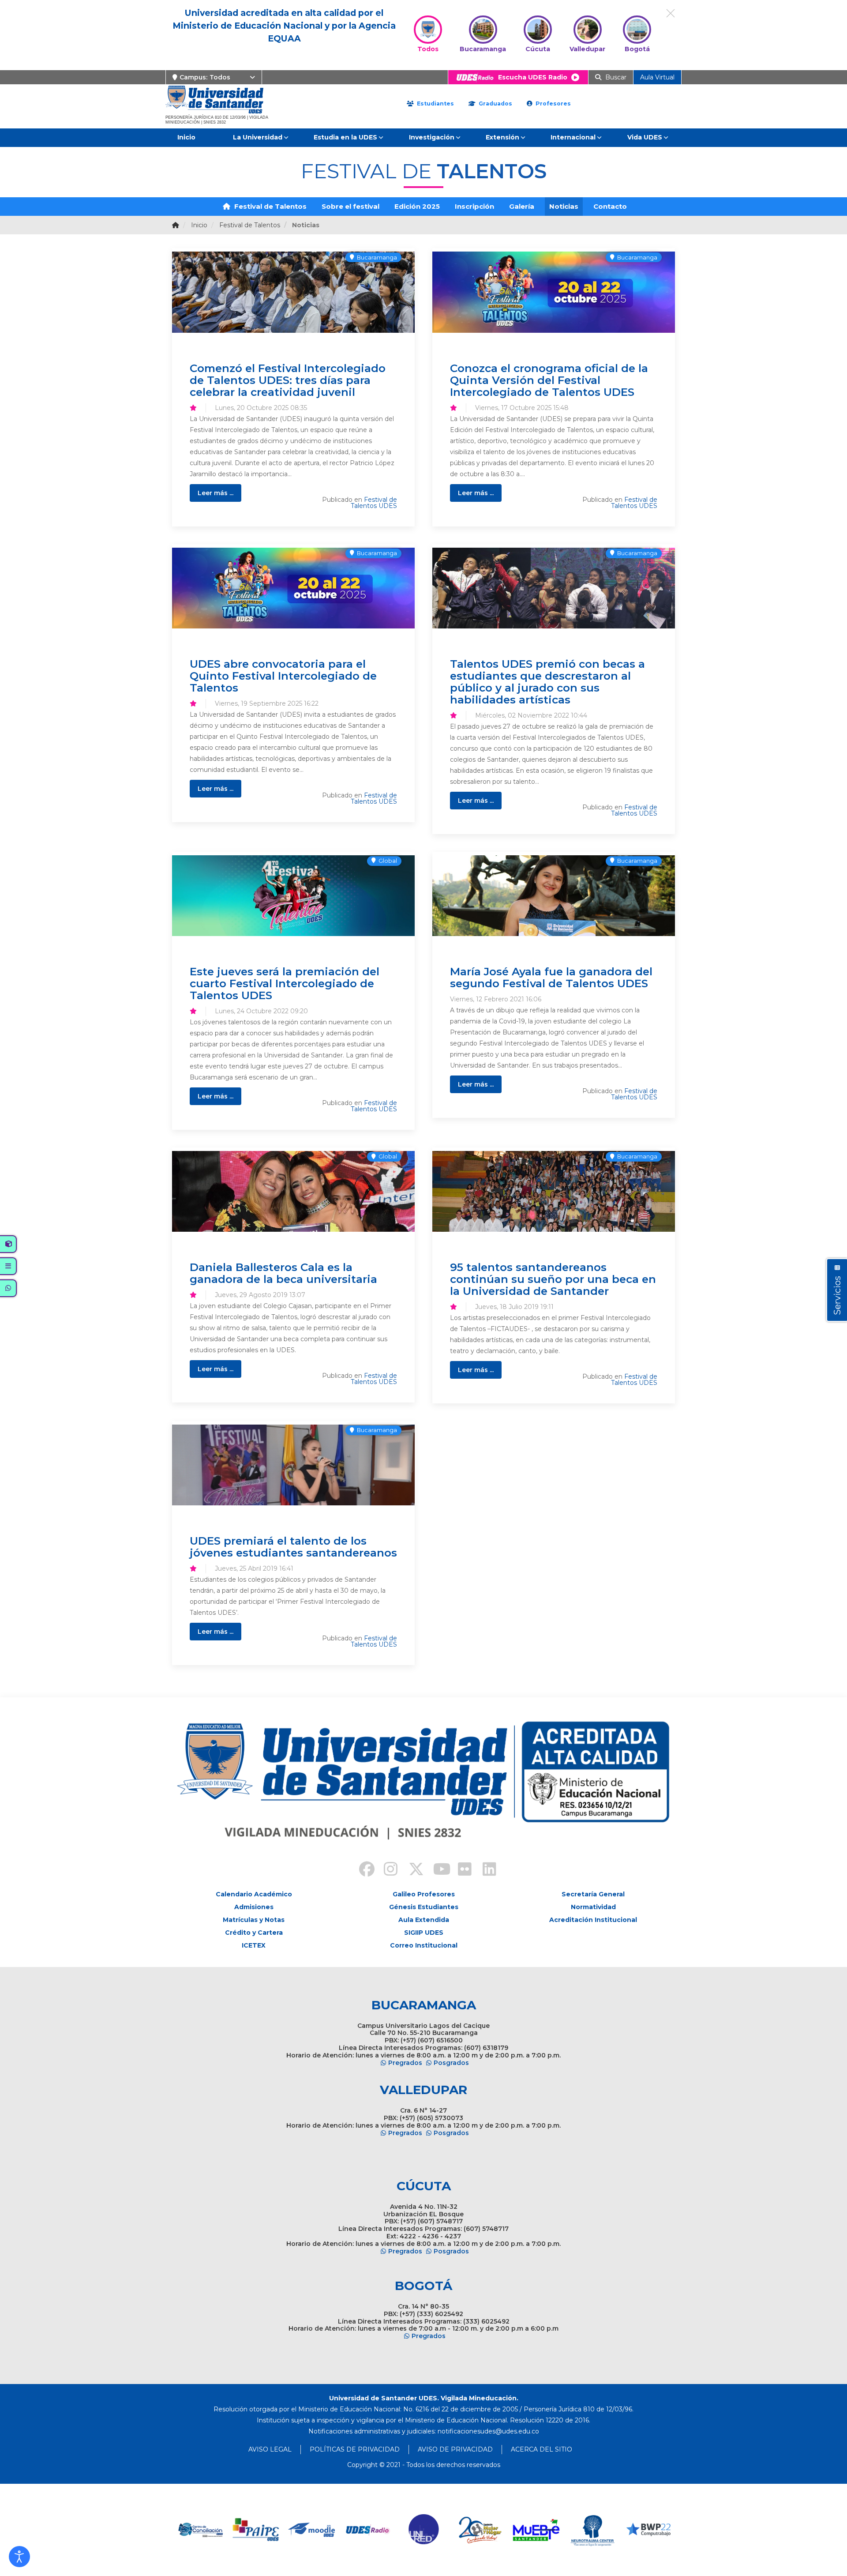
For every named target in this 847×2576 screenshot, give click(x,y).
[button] (19, 2557)
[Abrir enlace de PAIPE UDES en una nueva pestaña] (200, 2530)
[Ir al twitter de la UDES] (411, 1870)
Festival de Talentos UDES (374, 503)
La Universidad (258, 137)
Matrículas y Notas (254, 1920)
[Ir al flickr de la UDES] (461, 1870)
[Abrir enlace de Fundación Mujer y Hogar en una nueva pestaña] (424, 2530)
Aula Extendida (424, 1920)
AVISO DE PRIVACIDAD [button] (455, 2449)
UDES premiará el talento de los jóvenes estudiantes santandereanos (293, 1547)
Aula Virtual (657, 77)
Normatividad (593, 1907)
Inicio (186, 137)
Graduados (495, 103)
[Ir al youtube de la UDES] (436, 1870)
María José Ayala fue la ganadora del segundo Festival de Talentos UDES (551, 977)
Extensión (502, 137)
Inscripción (474, 206)
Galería (522, 206)
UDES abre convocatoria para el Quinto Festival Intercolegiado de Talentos (283, 676)
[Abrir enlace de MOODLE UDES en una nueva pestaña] (256, 2530)
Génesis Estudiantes (424, 1907)
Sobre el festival (350, 206)
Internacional (573, 137)
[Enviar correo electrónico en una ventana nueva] (488, 2431)
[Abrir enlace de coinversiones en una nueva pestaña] (648, 2530)
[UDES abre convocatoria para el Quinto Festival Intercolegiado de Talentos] (293, 588)
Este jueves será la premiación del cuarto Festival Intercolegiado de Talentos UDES (285, 983)
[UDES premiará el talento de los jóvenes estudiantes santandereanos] (293, 1465)
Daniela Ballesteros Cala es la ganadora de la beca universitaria (283, 1273)
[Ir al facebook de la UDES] (362, 1870)
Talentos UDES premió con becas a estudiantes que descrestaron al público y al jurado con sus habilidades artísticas (547, 682)
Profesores (552, 103)
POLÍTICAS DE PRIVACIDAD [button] (355, 2449)
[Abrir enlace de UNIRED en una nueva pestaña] (368, 2530)
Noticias (564, 206)
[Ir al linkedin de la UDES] (485, 1870)
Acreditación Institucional (593, 1920)
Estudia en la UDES (345, 137)
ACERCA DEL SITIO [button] (542, 2449)
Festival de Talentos (270, 206)
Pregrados (405, 2063)
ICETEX (254, 1945)
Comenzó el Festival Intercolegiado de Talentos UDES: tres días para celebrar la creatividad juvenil (288, 380)
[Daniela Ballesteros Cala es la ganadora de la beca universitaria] (293, 1191)
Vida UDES (645, 137)
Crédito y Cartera (254, 1933)
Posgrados (451, 2063)
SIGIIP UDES (424, 1933)
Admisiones (254, 1907)
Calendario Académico (254, 1894)
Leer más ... (215, 493)
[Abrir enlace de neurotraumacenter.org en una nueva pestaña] (536, 2530)
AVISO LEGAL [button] (270, 2449)
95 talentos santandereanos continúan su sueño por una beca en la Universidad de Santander (553, 1279)
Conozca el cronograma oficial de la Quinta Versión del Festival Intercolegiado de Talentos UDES (549, 380)
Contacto (610, 206)
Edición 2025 (417, 206)
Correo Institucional (424, 1945)
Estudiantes (435, 103)
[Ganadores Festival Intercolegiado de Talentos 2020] (554, 896)
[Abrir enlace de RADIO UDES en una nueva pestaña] (312, 2530)
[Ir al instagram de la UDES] (386, 1870)
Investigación (432, 137)
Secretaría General (593, 1894)
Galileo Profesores (424, 1894)
